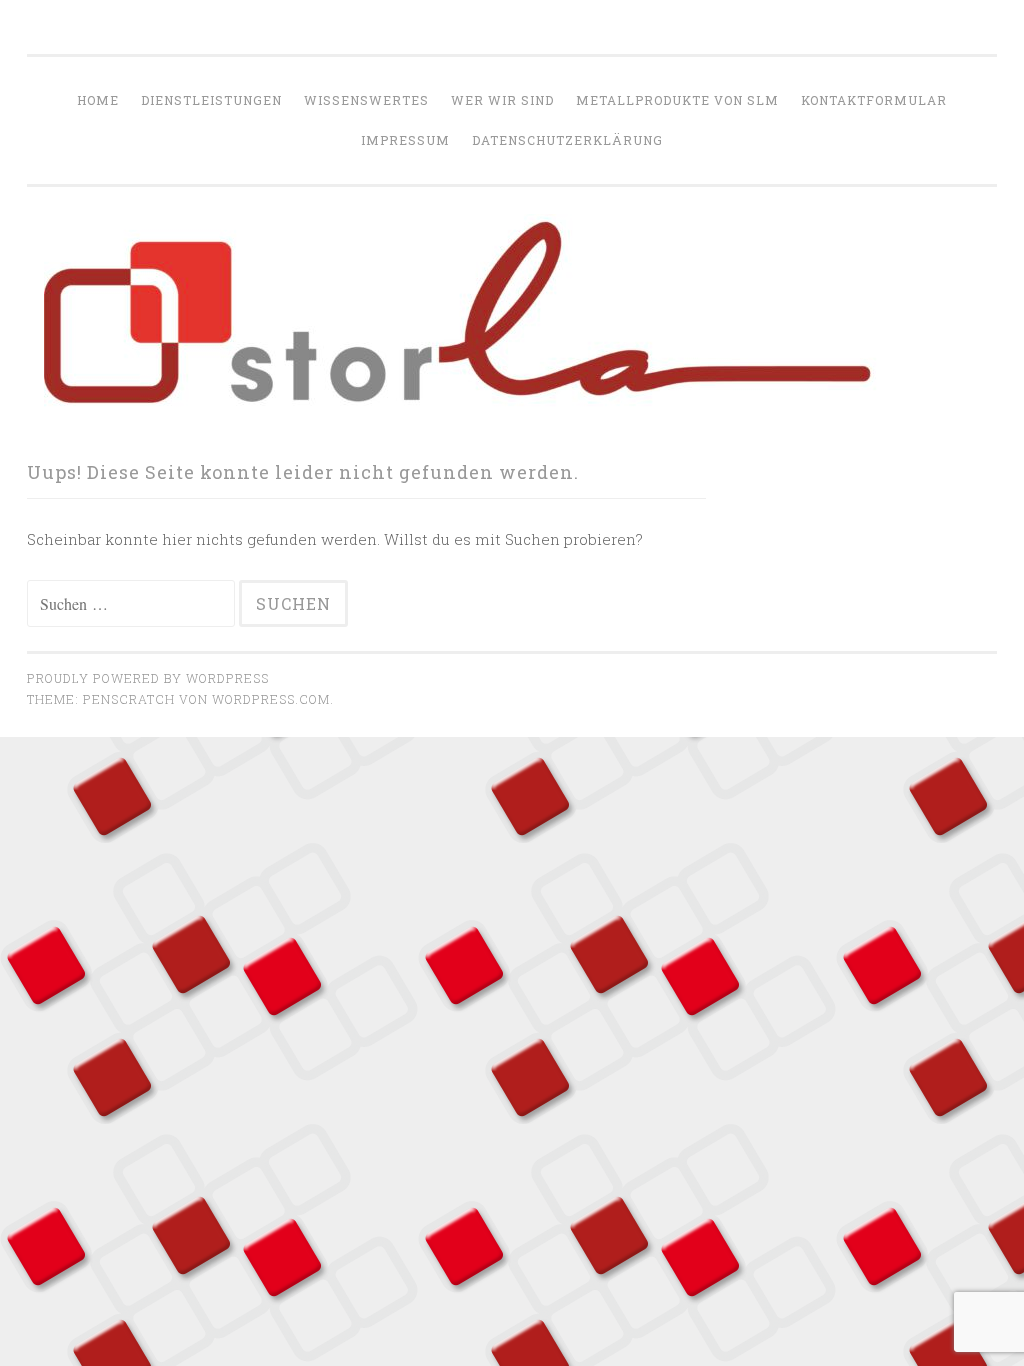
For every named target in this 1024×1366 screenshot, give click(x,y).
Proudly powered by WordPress (148, 678)
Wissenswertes (366, 100)
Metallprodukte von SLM (677, 100)
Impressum (405, 140)
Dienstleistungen (211, 100)
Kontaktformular (874, 100)
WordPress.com (271, 699)
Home (98, 100)
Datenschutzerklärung (567, 140)
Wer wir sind (502, 100)
